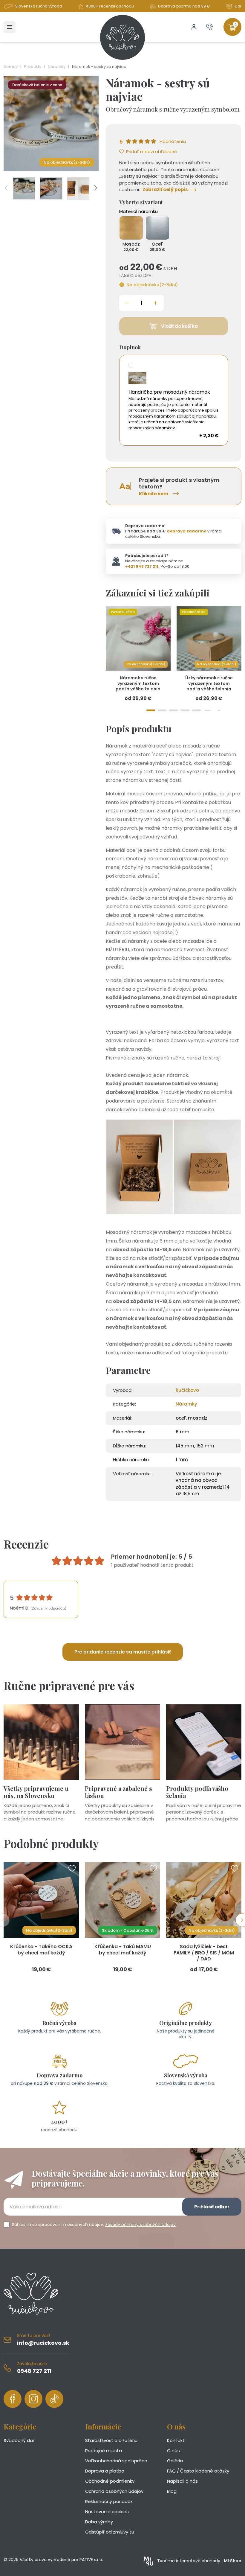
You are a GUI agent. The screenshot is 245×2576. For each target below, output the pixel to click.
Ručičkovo (187, 1390)
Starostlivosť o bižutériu (111, 2440)
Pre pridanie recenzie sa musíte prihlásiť (123, 1652)
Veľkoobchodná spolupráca (116, 2461)
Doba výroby (99, 2522)
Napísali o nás (182, 2481)
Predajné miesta (104, 2451)
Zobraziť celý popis (165, 189)
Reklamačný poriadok (109, 2501)
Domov (11, 67)
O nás (173, 2451)
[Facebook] (13, 2399)
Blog (172, 2491)
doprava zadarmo (187, 531)
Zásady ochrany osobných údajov (140, 2225)
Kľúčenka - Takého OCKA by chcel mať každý (41, 1950)
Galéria (175, 2461)
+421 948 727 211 (142, 566)
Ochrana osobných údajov (114, 2491)
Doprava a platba (105, 2471)
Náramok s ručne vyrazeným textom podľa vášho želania (138, 683)
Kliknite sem (154, 494)
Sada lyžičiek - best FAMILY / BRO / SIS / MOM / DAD (204, 1953)
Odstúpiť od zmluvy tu (110, 2532)
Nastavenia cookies (107, 2512)
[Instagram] (33, 2399)
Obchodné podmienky (110, 2481)
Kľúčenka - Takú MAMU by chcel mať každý (123, 1950)
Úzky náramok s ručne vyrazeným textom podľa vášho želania (209, 683)
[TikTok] (54, 2399)
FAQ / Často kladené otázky (198, 2471)
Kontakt (176, 2440)
